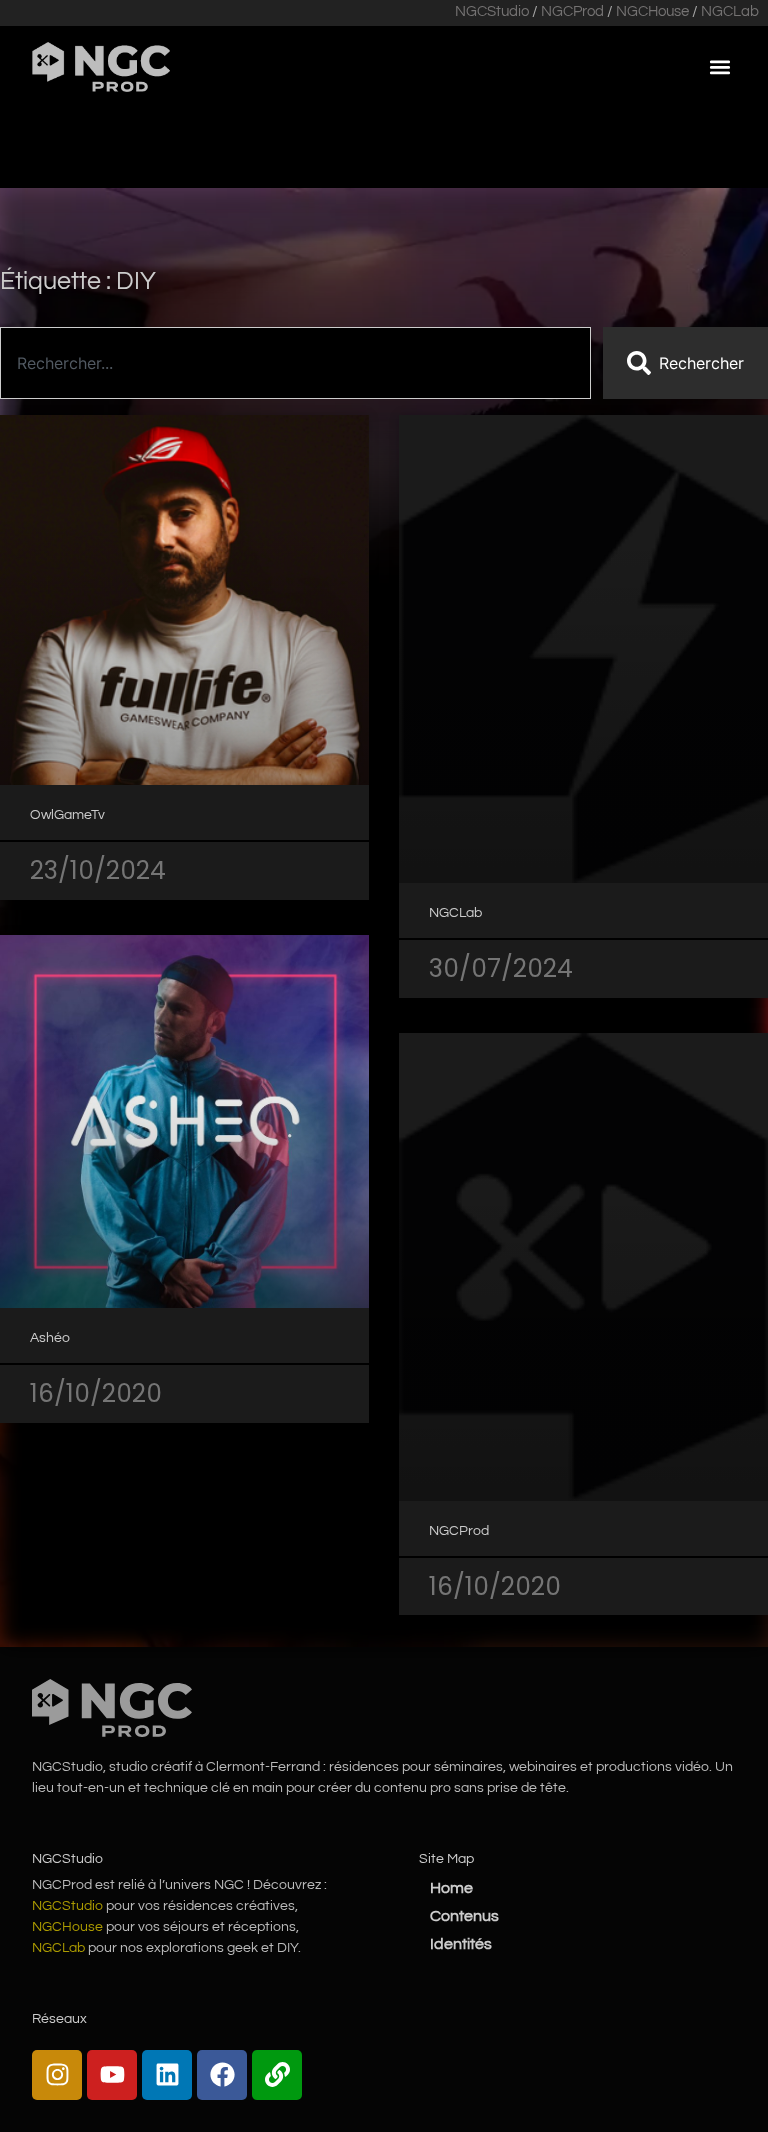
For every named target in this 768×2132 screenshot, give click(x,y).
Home (451, 1888)
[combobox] (295, 363)
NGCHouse (652, 11)
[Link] (277, 2075)
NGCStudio (492, 11)
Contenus (464, 1916)
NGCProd (572, 11)
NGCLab (730, 11)
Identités (461, 1944)
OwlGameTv (67, 815)
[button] (719, 66)
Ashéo (50, 1338)
